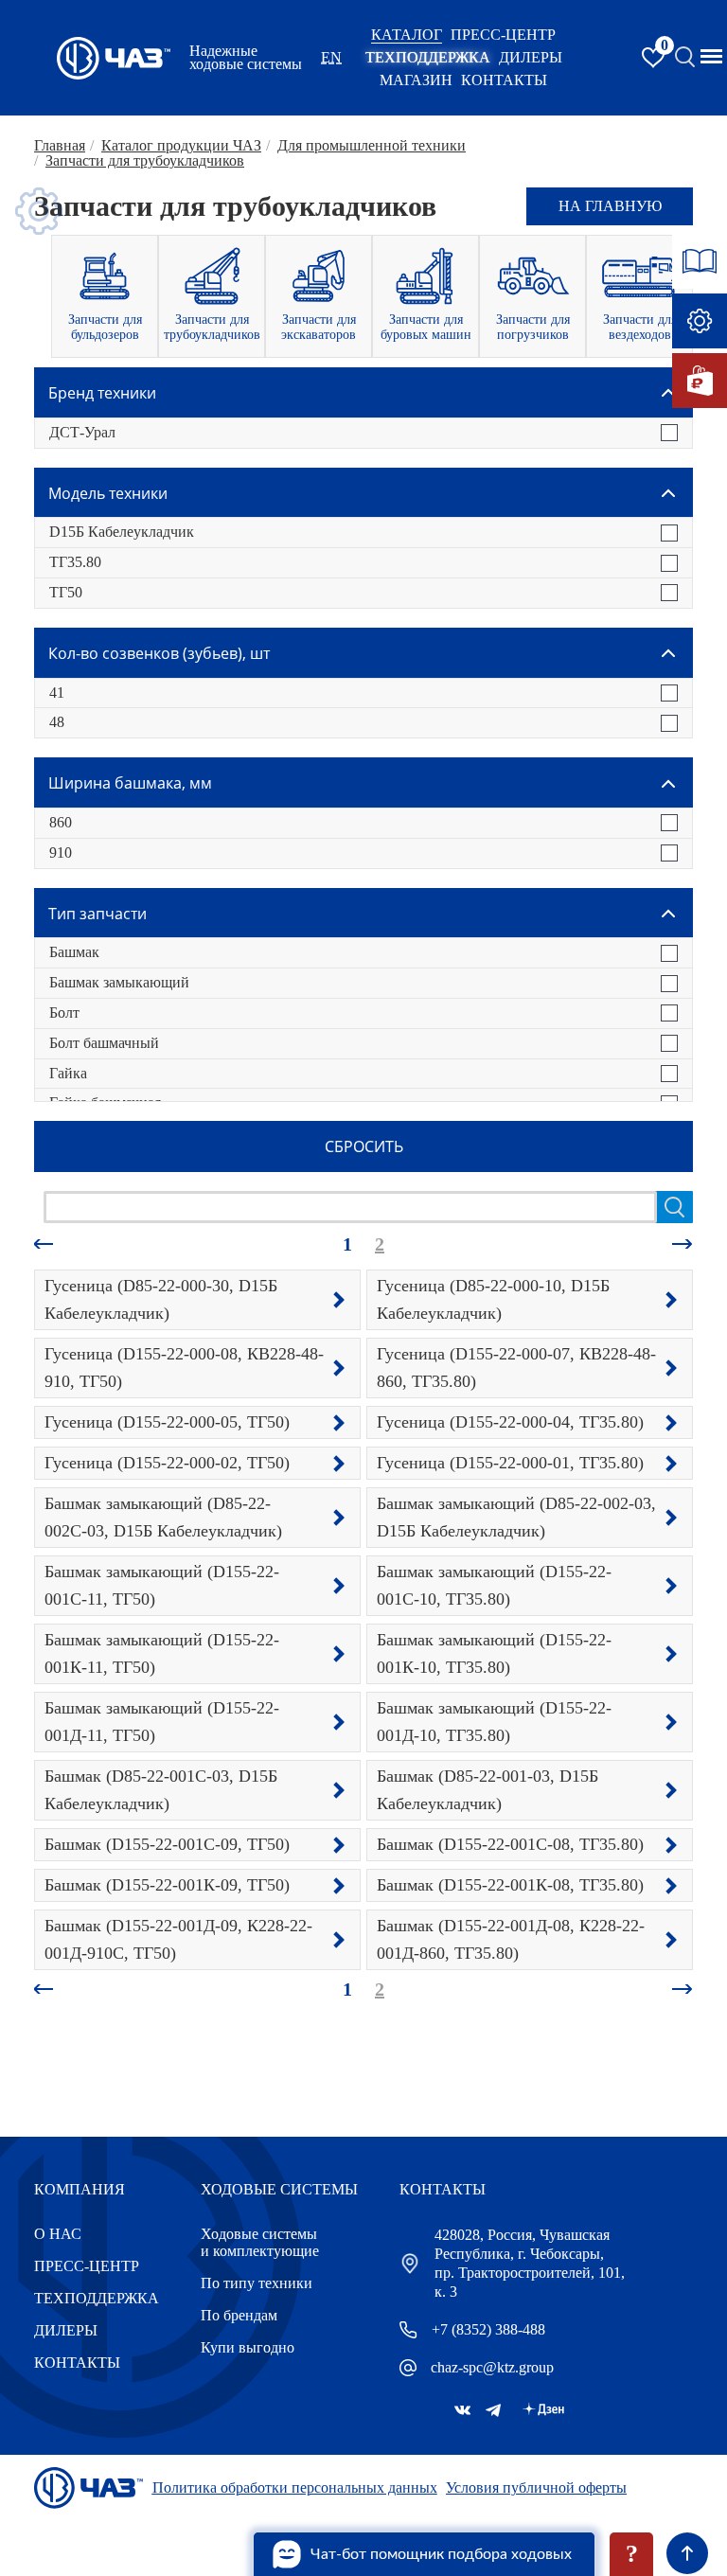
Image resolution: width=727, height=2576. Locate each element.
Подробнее (339, 1300)
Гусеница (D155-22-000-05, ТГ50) (167, 1422)
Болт (64, 1013)
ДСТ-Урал (82, 432)
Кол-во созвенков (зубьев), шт (159, 653)
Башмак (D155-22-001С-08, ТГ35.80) (510, 1844)
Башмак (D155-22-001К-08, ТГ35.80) (510, 1885)
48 (57, 722)
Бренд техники (102, 393)
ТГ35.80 (75, 562)
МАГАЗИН (416, 80)
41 (57, 693)
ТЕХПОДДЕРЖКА (428, 57)
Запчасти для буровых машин (426, 327)
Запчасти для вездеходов (640, 327)
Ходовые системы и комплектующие (260, 2242)
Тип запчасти (98, 914)
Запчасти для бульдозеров (105, 327)
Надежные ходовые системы (246, 58)
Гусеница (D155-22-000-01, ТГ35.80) (510, 1463)
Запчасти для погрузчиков (533, 327)
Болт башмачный (104, 1043)
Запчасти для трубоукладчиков (212, 327)
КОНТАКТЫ (504, 80)
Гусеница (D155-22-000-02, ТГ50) (167, 1463)
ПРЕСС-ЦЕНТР (503, 35)
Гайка (68, 1073)
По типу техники (257, 2283)
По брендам (239, 2315)
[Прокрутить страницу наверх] (687, 2553)
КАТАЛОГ (407, 35)
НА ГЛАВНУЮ (610, 206)
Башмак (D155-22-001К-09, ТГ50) (167, 1885)
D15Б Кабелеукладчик (122, 532)
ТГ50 (66, 592)
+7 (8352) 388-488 (488, 2329)
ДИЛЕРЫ (66, 2330)
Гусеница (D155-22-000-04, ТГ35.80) (510, 1422)
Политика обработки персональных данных (295, 2487)
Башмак (74, 952)
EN (331, 57)
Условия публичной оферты (536, 2487)
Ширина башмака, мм (130, 783)
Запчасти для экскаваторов (319, 327)
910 (61, 853)
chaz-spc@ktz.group (492, 2367)
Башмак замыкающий (119, 982)
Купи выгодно (248, 2347)
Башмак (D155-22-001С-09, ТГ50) (167, 1844)
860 (61, 822)
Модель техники (108, 493)
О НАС (58, 2234)
